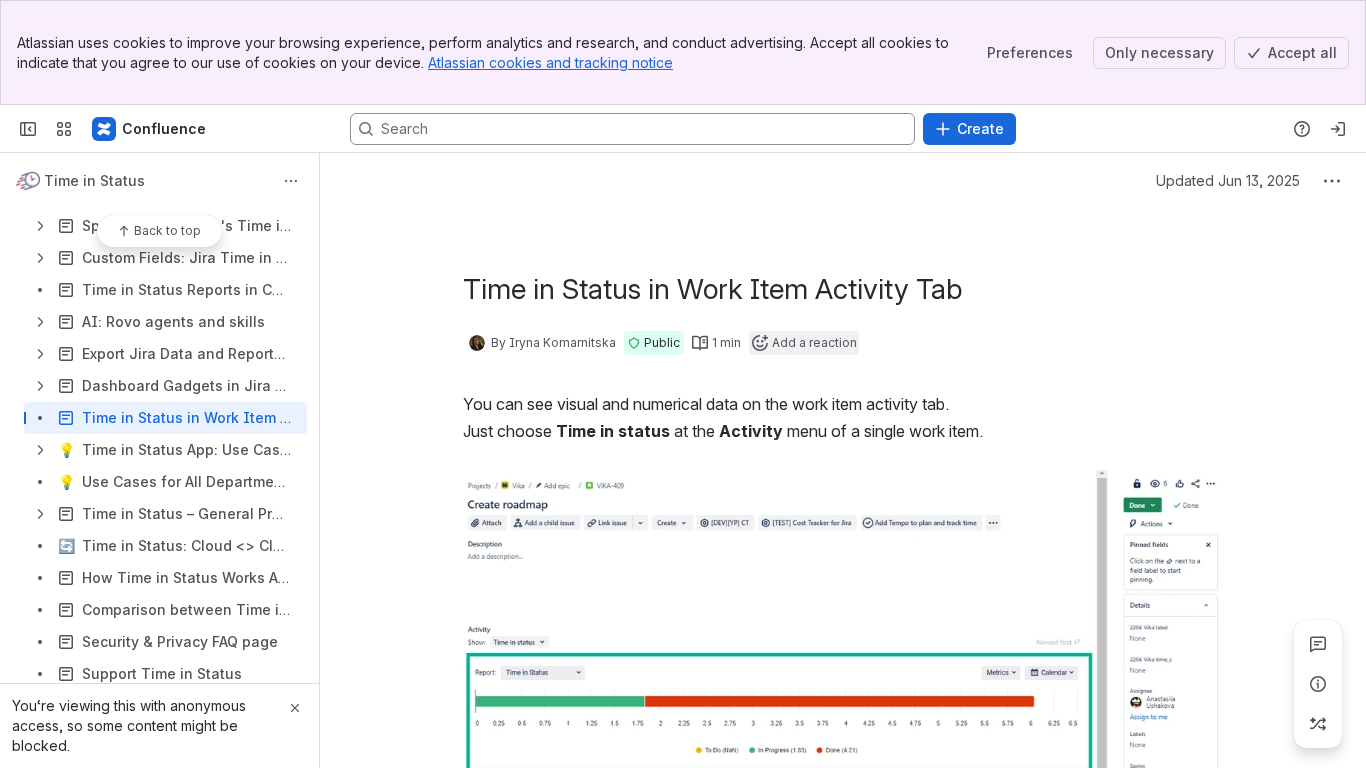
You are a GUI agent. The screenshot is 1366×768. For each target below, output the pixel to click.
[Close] (295, 708)
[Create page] (1318, 724)
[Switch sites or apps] (64, 129)
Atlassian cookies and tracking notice (550, 62)
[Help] (1302, 129)
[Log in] (1338, 129)
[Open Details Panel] (1318, 684)
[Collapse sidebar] (28, 129)
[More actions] (291, 181)
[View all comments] (1318, 644)
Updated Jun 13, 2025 (1228, 180)
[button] (654, 343)
